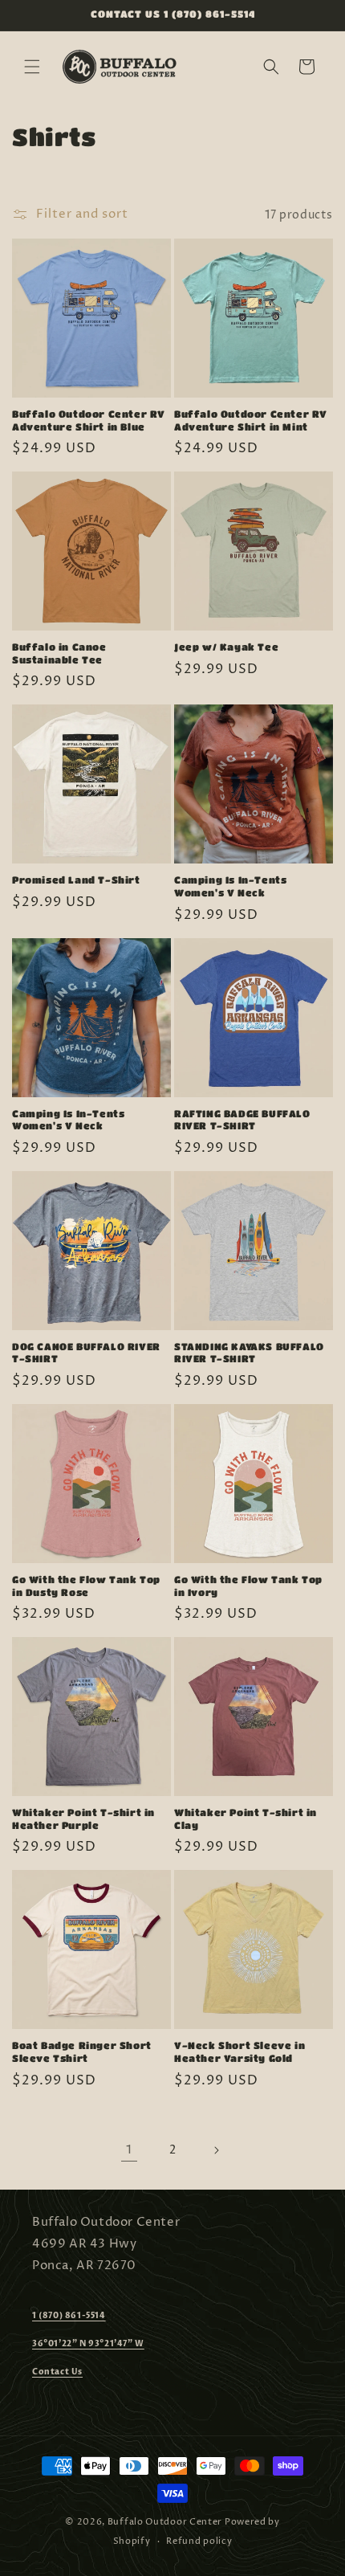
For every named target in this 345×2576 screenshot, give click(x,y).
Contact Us (57, 2372)
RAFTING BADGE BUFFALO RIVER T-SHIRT (242, 1120)
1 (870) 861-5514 (69, 2316)
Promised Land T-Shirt (76, 880)
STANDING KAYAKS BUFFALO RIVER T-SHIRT (249, 1353)
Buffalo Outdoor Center (165, 2522)
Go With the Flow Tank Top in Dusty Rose (86, 1586)
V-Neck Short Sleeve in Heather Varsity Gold (239, 2051)
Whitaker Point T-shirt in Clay (246, 1819)
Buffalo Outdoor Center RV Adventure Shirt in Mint (251, 420)
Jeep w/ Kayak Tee (226, 647)
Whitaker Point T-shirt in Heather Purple (83, 1819)
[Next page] (216, 2150)
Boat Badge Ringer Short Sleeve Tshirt (82, 2051)
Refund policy (199, 2541)
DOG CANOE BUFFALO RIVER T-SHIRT (86, 1353)
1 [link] (129, 2150)
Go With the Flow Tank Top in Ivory (248, 1586)
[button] (32, 67)
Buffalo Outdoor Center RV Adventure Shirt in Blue (89, 420)
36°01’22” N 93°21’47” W (88, 2344)
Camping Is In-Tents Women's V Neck (230, 886)
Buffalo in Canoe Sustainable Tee (59, 653)
